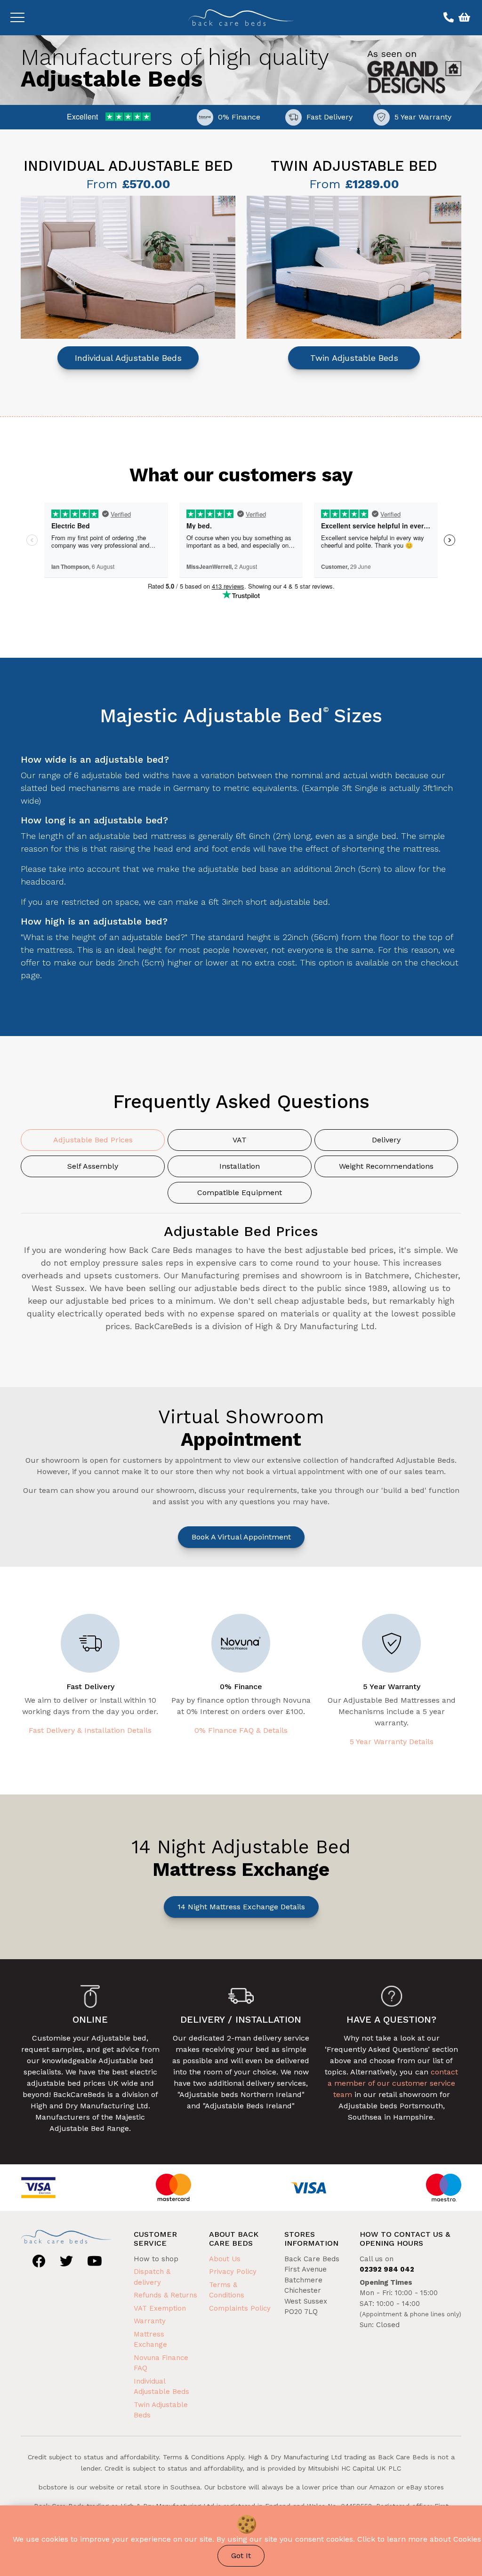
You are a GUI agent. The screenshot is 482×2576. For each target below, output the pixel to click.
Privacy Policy (233, 2272)
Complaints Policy (240, 2308)
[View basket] (463, 18)
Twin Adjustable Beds (354, 358)
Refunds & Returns (165, 2295)
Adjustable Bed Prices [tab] (93, 1140)
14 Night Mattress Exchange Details (241, 1907)
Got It (241, 2556)
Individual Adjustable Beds (128, 358)
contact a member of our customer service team (393, 2083)
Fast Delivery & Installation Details (90, 1730)
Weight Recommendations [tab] (386, 1166)
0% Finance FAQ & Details (241, 1730)
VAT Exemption (160, 2308)
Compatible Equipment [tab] (240, 1192)
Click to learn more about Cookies (419, 2539)
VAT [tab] (240, 1140)
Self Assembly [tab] (93, 1166)
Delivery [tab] (386, 1140)
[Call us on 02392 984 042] (447, 18)
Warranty (150, 2321)
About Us (225, 2259)
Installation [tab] (240, 1166)
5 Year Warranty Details (392, 1742)
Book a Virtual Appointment (241, 1537)
